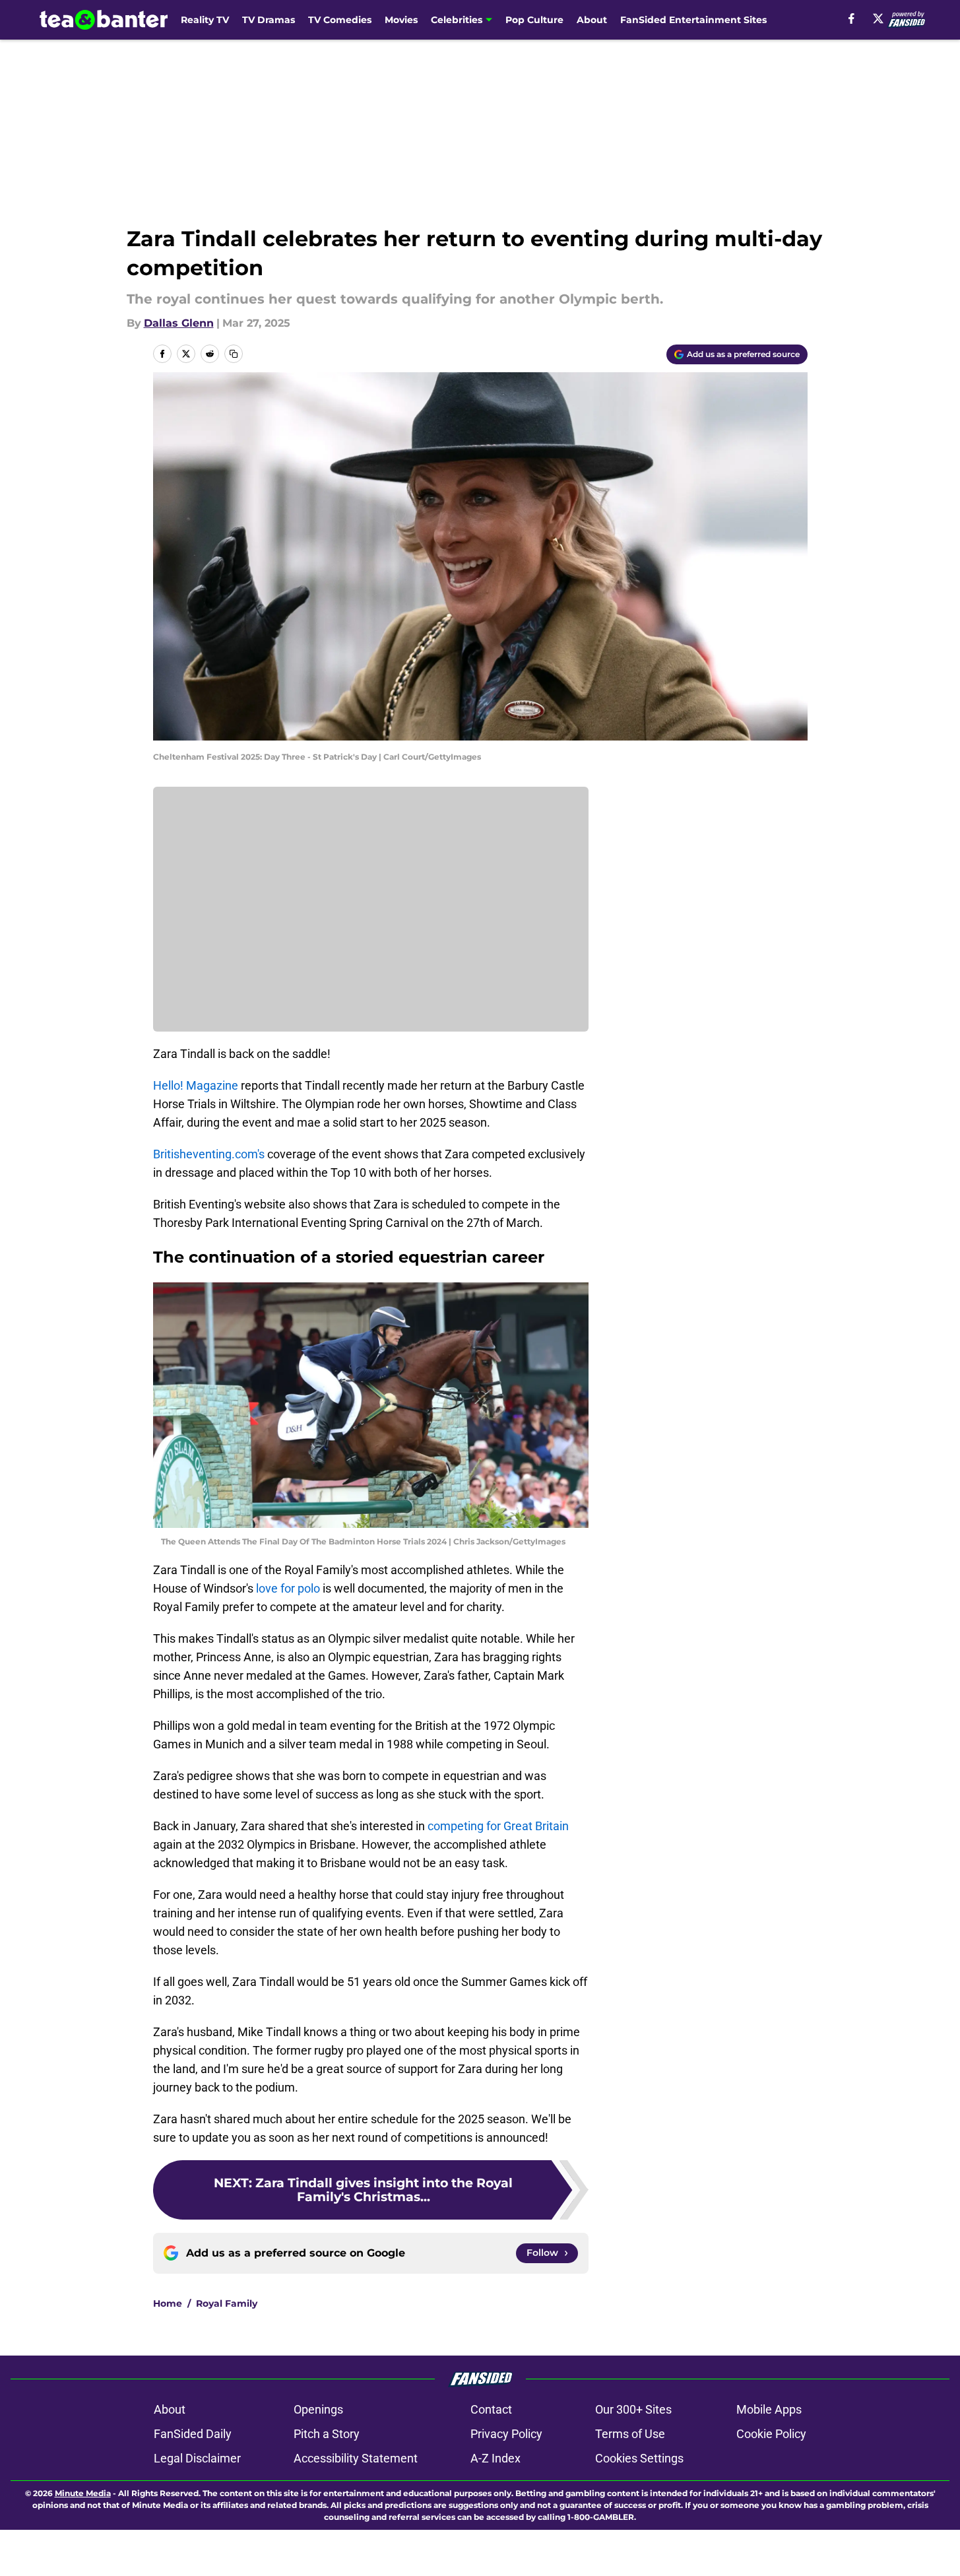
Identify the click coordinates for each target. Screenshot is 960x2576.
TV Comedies (340, 20)
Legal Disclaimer (197, 2458)
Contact (491, 2409)
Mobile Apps (769, 2409)
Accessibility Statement (356, 2458)
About (592, 20)
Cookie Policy (771, 2434)
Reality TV (205, 20)
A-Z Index (496, 2458)
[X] (878, 18)
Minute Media (83, 2493)
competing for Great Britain (498, 1826)
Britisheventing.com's (210, 1154)
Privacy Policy (506, 2434)
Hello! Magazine (196, 1085)
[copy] (234, 354)
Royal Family (227, 2303)
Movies (401, 20)
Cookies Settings (639, 2458)
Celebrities (457, 20)
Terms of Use (630, 2434)
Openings (318, 2409)
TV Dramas (269, 20)
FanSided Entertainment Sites (693, 20)
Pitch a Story (327, 2434)
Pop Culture (534, 20)
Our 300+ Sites (633, 2409)
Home (168, 2303)
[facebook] (851, 18)
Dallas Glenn (179, 323)
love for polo (288, 1588)
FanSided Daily (193, 2434)
